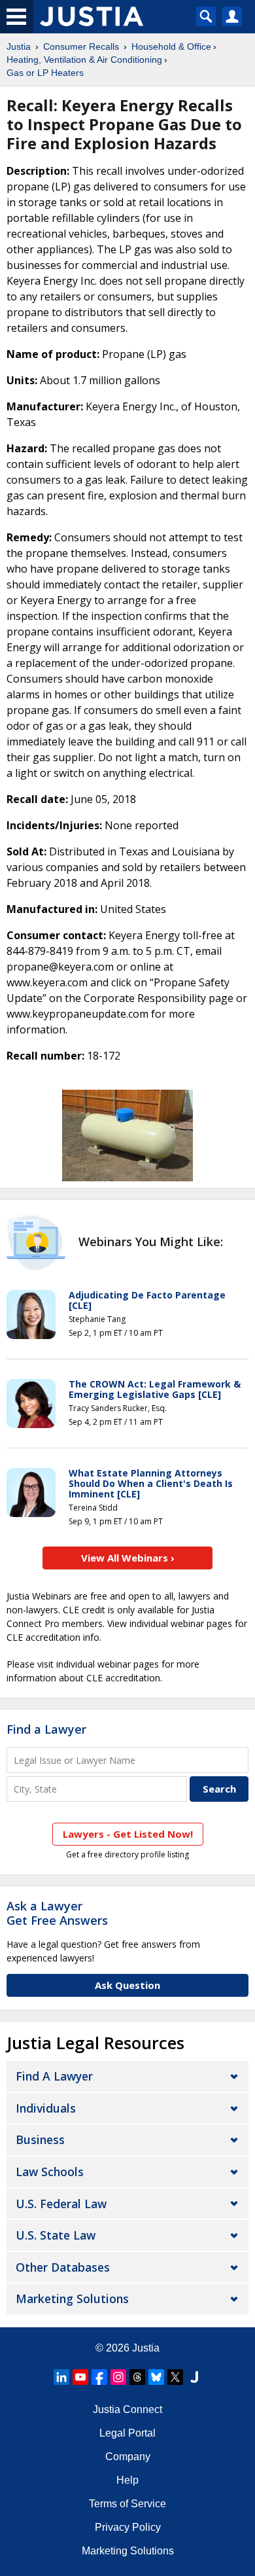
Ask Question (127, 1985)
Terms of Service (127, 2504)
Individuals (46, 2108)
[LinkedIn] (61, 2377)
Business (40, 2139)
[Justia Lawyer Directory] (194, 2377)
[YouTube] (80, 2377)
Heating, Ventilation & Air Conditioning (84, 60)
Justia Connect (127, 2409)
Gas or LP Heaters (45, 73)
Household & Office (171, 46)
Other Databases (63, 2267)
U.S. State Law (56, 2235)
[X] (175, 2377)
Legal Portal (127, 2433)
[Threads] (137, 2377)
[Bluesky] (156, 2377)
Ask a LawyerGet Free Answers (57, 1913)
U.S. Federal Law (61, 2204)
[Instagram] (118, 2377)
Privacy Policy (128, 2527)
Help (127, 2480)
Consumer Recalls (81, 46)
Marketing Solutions (72, 2299)
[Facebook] (99, 2377)
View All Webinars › (128, 1558)
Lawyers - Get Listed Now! (128, 1834)
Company (128, 2457)
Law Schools (50, 2172)
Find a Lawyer (46, 1729)
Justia (19, 46)
